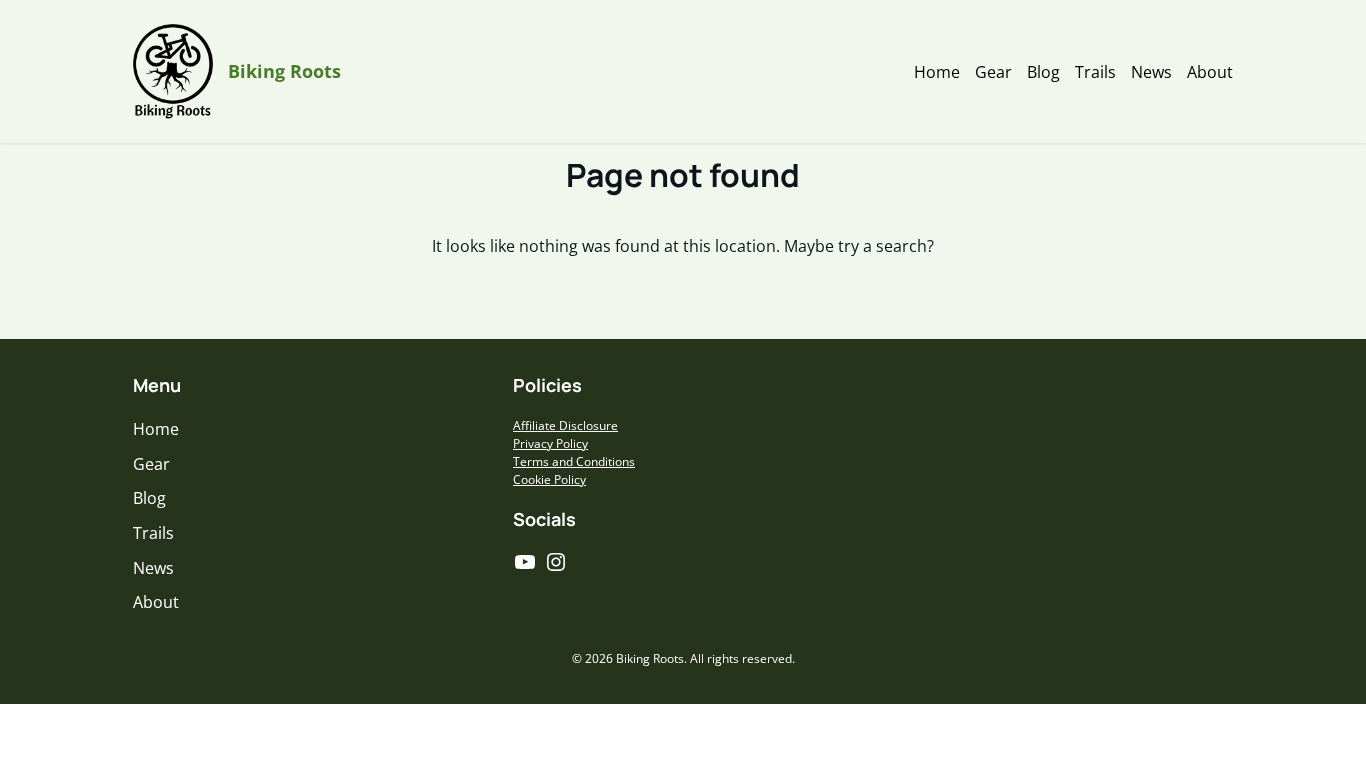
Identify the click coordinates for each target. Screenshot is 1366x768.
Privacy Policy (550, 443)
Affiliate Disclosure (565, 425)
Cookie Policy (549, 479)
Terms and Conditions (574, 461)
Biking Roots (284, 71)
